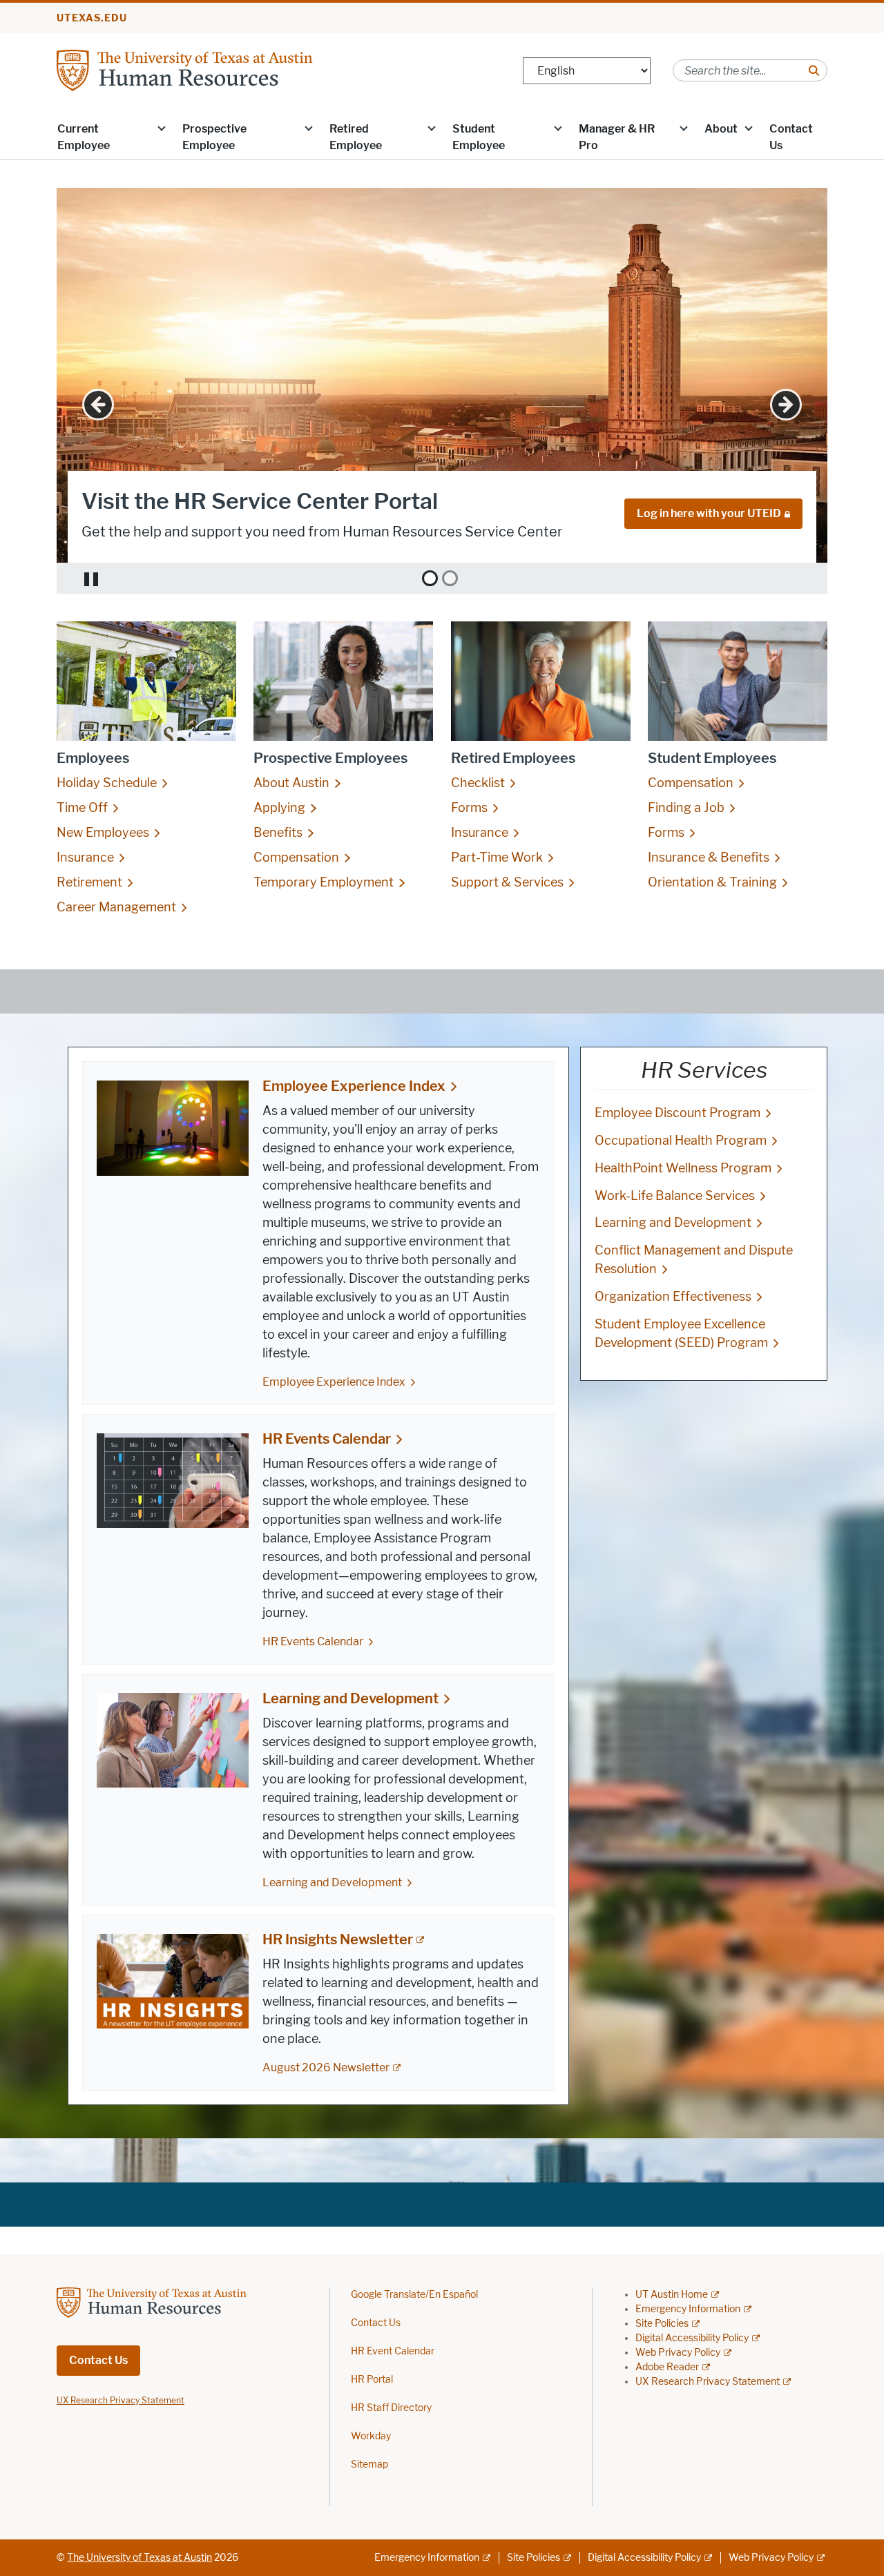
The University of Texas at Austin (140, 2558)
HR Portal (372, 2380)
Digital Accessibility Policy (692, 2338)
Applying (279, 808)
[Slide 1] (430, 578)
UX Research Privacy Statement (708, 2382)
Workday (371, 2436)
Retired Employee (356, 137)
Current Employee (84, 137)
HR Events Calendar (327, 1439)
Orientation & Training (712, 882)
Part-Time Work (497, 858)
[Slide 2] (450, 578)
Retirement (89, 882)
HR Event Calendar (393, 2351)
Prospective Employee (214, 137)
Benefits (278, 833)
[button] (162, 128)
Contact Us (791, 137)
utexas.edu (92, 18)
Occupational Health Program (681, 1141)
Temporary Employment (324, 882)
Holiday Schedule (107, 783)
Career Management (116, 907)
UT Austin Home (672, 2295)
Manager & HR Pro (617, 137)
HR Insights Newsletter (338, 1939)
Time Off (82, 808)
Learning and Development (350, 1698)
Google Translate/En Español (414, 2295)
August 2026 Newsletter (326, 2067)
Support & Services (507, 882)
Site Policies (662, 2324)
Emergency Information (688, 2309)
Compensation (296, 858)
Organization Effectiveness (673, 1297)
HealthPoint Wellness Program (683, 1168)
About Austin (291, 783)
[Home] (222, 69)
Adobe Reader (667, 2367)
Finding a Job (686, 808)
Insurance (85, 858)
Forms (469, 808)
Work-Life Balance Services (675, 1196)
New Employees (103, 833)
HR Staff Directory (391, 2408)
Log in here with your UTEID (709, 513)
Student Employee (479, 137)
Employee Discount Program (678, 1113)
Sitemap (369, 2464)
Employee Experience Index (354, 1086)
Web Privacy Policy (678, 2353)
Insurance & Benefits (709, 858)
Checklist (478, 783)
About (721, 129)
